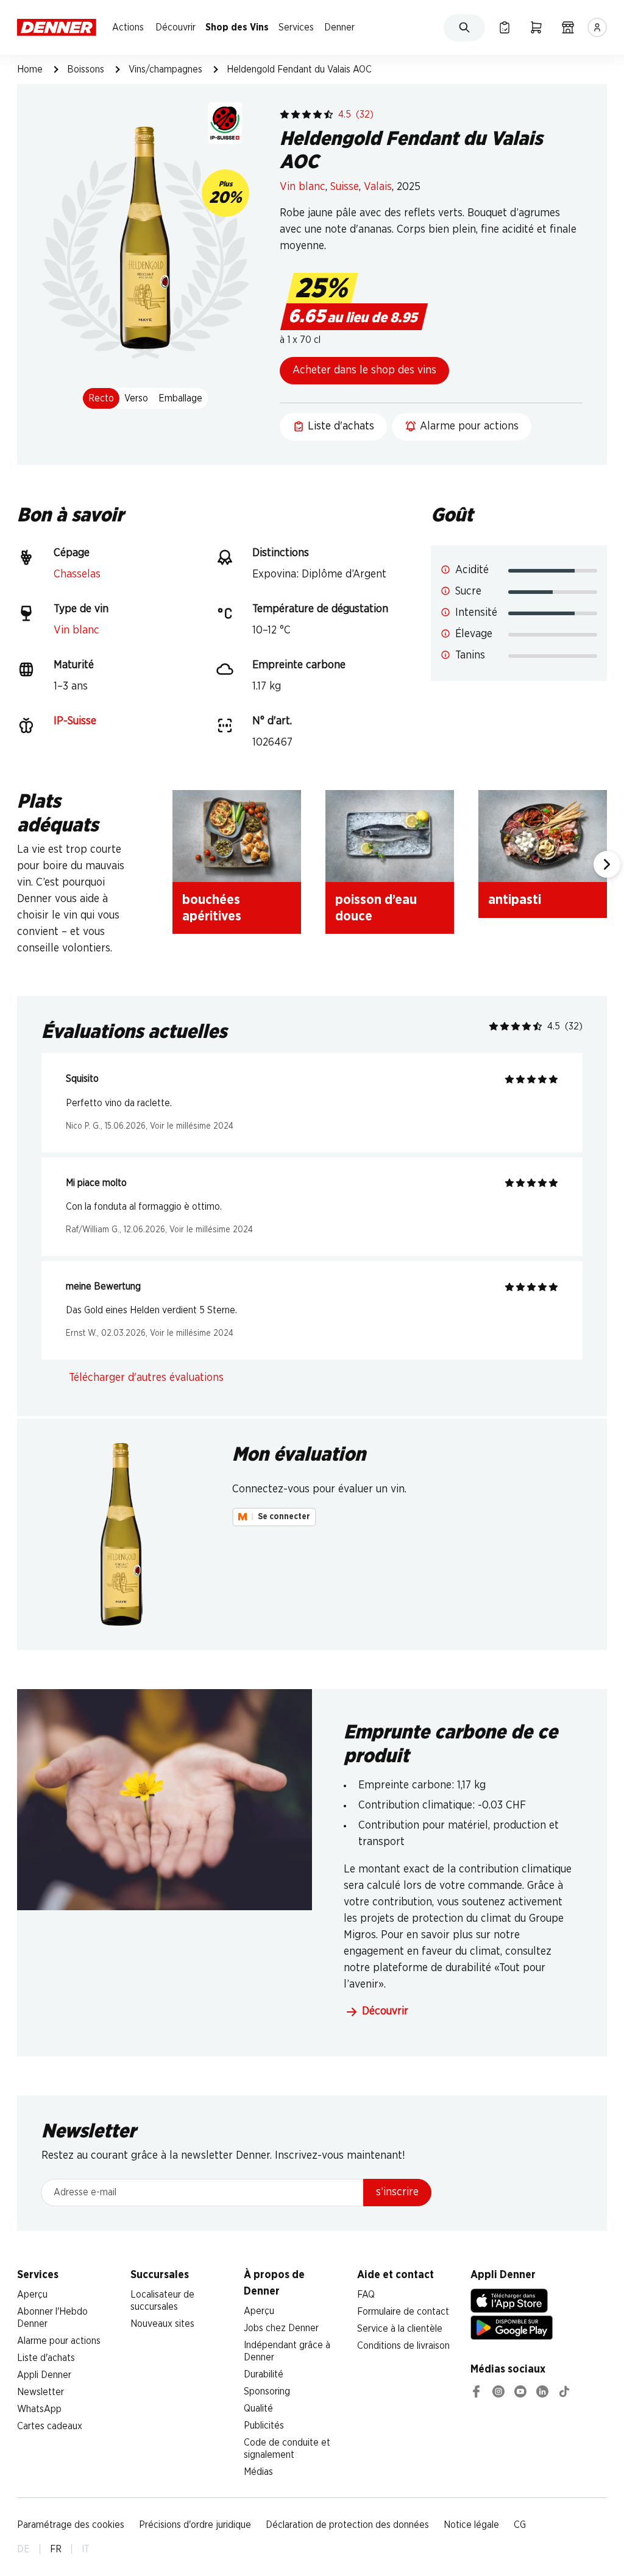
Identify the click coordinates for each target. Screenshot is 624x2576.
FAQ (366, 2295)
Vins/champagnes (165, 69)
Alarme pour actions (59, 2341)
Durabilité (264, 2374)
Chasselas (77, 574)
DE (23, 2549)
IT (86, 2549)
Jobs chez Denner (281, 2328)
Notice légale (471, 2525)
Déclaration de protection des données (347, 2525)
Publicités (264, 2426)
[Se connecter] (597, 27)
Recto (101, 398)
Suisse (345, 187)
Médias (258, 2472)
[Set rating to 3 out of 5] (307, 115)
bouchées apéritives (212, 908)
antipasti (515, 900)
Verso (136, 398)
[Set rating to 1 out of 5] (285, 115)
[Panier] (536, 27)
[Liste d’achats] (505, 27)
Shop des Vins (237, 27)
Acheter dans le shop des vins (364, 370)
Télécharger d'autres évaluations (146, 1378)
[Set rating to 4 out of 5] (317, 115)
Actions (128, 27)
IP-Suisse (75, 721)
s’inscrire (397, 2192)
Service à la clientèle (400, 2329)
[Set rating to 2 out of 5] (296, 115)
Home (30, 69)
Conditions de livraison (403, 2346)
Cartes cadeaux (50, 2426)
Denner (339, 27)
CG (520, 2525)
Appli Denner (44, 2375)
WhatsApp (39, 2409)
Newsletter (41, 2392)
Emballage (180, 398)
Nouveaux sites (162, 2324)
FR (56, 2549)
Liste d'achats (46, 2358)
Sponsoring (267, 2391)
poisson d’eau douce (376, 908)
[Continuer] (607, 864)
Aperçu (32, 2295)
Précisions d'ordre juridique (195, 2525)
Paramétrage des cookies (71, 2525)
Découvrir (175, 27)
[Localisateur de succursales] (568, 27)
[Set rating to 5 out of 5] (328, 115)
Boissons (86, 69)
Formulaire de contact (403, 2312)
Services (296, 27)
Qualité (258, 2408)
